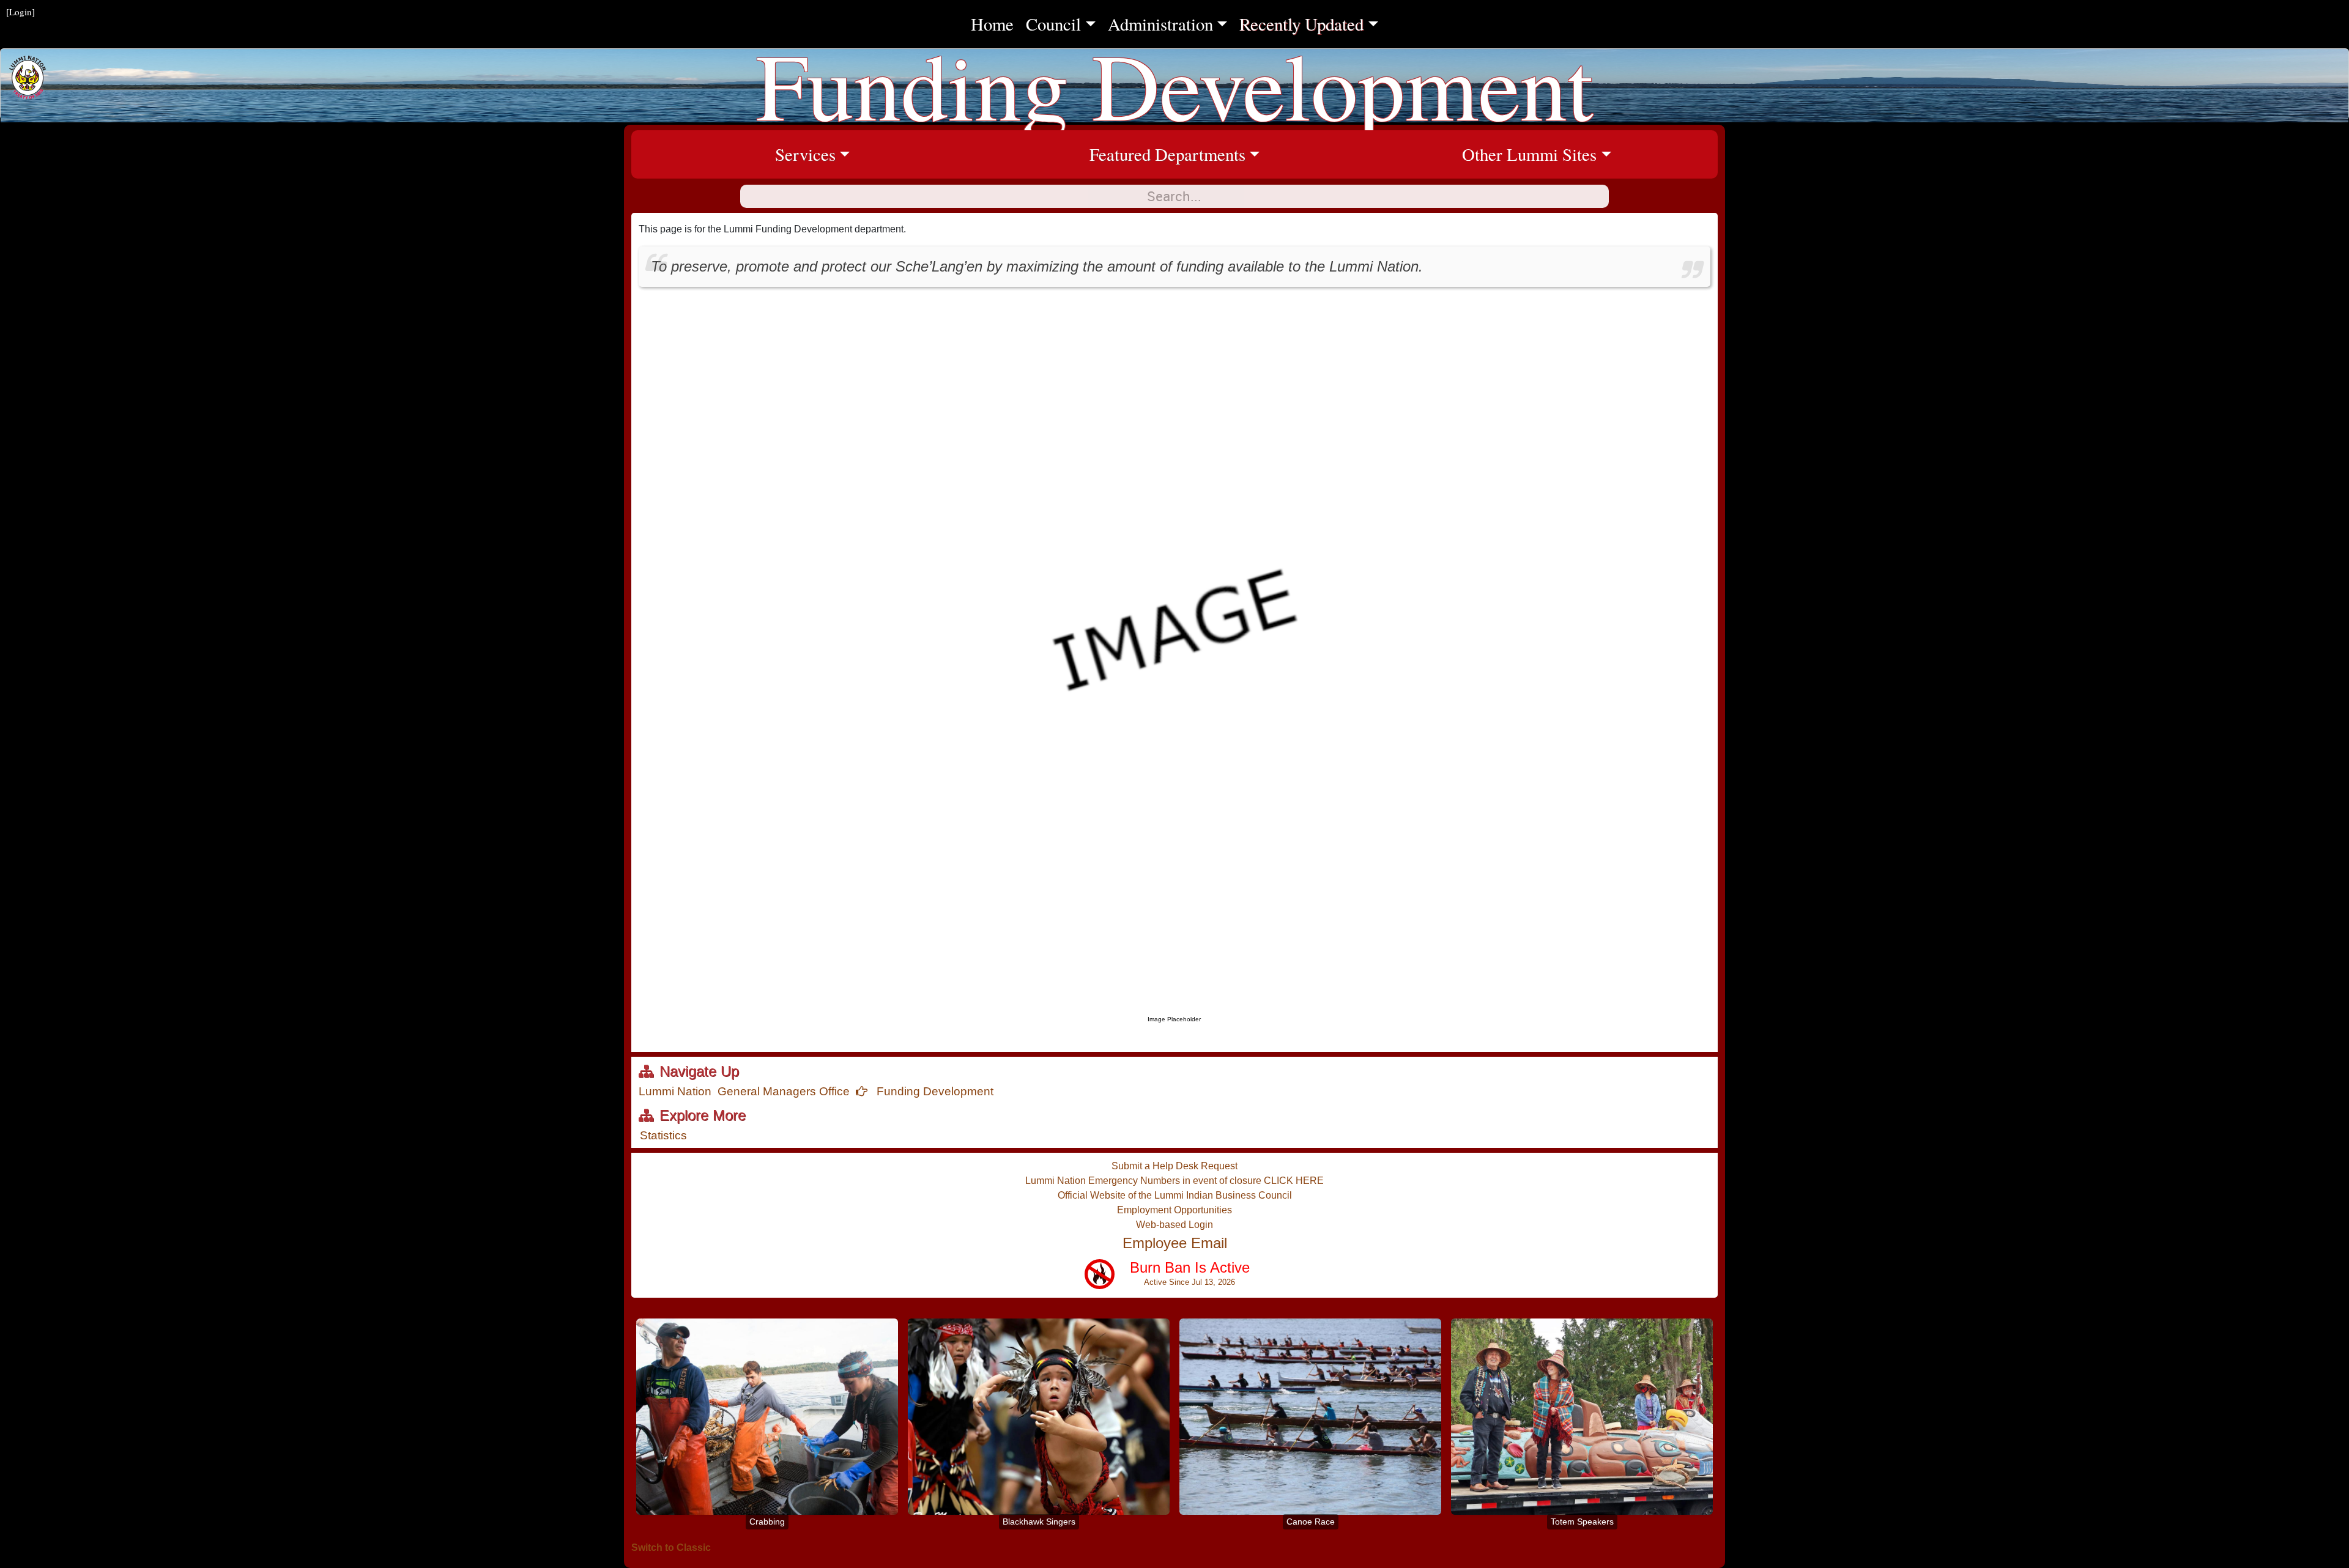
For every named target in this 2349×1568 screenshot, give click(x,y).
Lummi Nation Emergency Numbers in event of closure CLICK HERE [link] (1174, 1181)
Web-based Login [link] (1174, 1225)
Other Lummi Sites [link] (1590, 154)
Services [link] (884, 154)
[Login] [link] (20, 12)
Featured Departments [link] (1223, 154)
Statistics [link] (663, 1135)
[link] (1167, 1279)
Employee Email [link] (1175, 1243)
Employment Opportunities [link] (1174, 1210)
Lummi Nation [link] (675, 1091)
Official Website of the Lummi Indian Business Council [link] (1175, 1195)
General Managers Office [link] (784, 1091)
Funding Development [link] (933, 1091)
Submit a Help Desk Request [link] (1174, 1166)
